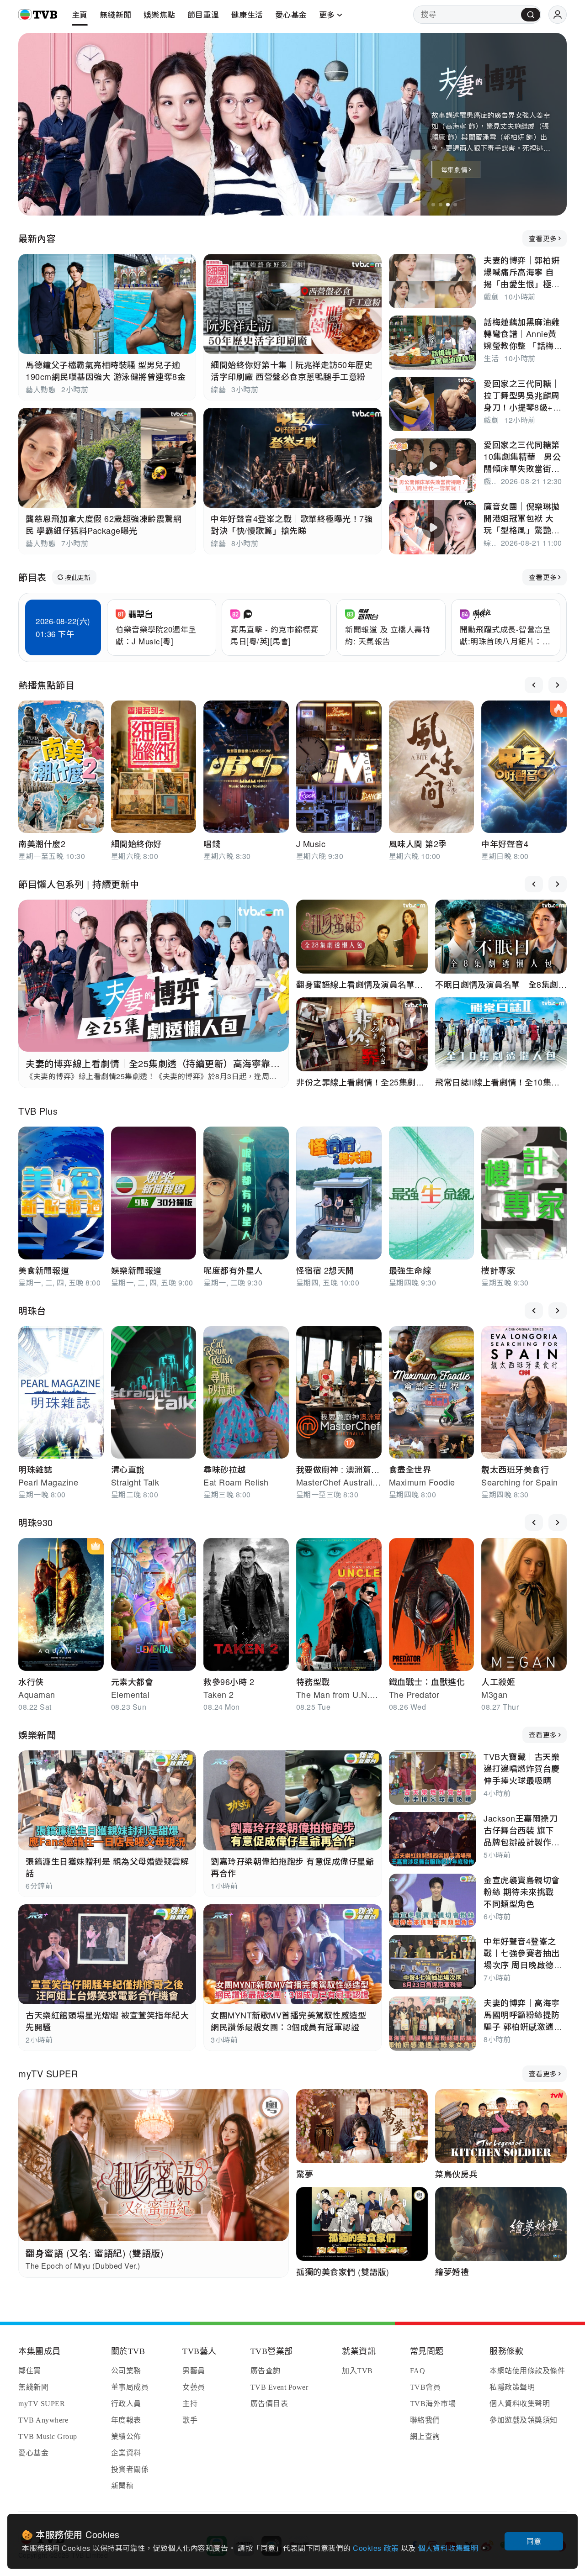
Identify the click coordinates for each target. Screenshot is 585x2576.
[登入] (558, 15)
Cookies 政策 (377, 2548)
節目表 (32, 577)
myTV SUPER (48, 2073)
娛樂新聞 (37, 1735)
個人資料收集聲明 (449, 2548)
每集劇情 (454, 169)
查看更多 (543, 238)
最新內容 (37, 238)
